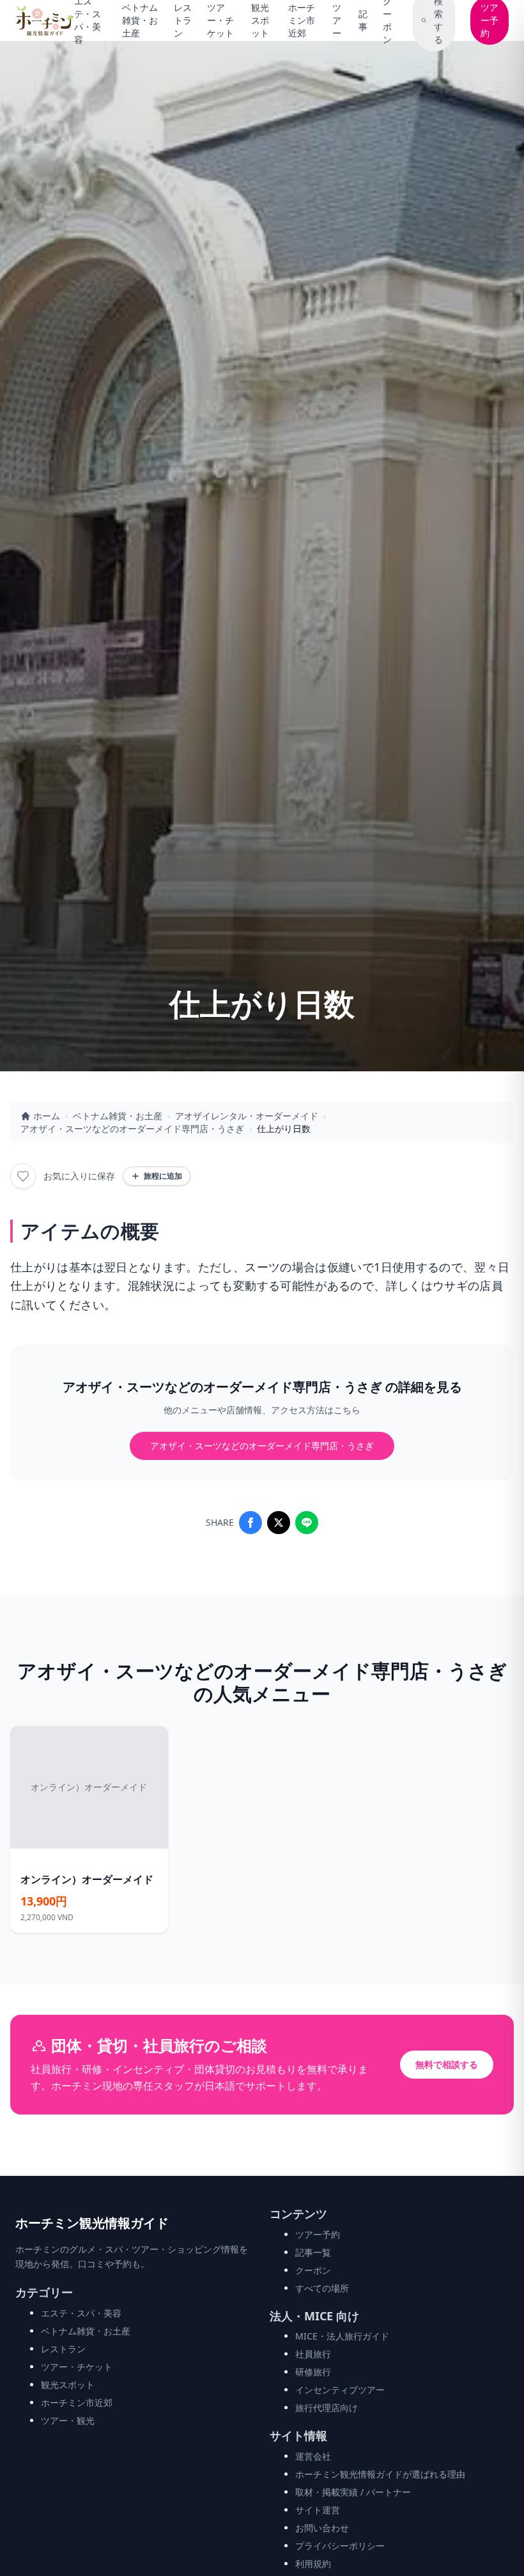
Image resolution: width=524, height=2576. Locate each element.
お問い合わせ (322, 2528)
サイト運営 (318, 2510)
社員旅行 (313, 2354)
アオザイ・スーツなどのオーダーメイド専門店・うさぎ (132, 1129)
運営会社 (313, 2456)
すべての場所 (322, 2288)
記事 (363, 20)
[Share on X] (279, 1523)
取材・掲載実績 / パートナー (353, 2492)
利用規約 (313, 2564)
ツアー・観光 (68, 2420)
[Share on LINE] (307, 1523)
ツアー (337, 20)
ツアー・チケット (220, 20)
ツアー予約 (318, 2234)
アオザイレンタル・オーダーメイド (247, 1116)
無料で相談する (447, 2064)
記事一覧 (313, 2252)
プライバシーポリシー (340, 2546)
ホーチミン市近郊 (302, 20)
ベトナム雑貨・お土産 (140, 20)
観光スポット (260, 20)
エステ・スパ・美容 (81, 2313)
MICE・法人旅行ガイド (342, 2336)
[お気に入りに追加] (23, 1176)
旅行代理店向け (327, 2408)
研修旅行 (313, 2372)
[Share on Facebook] (250, 1523)
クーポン (313, 2270)
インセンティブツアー (340, 2390)
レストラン (183, 20)
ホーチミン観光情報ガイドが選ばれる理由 (380, 2474)
